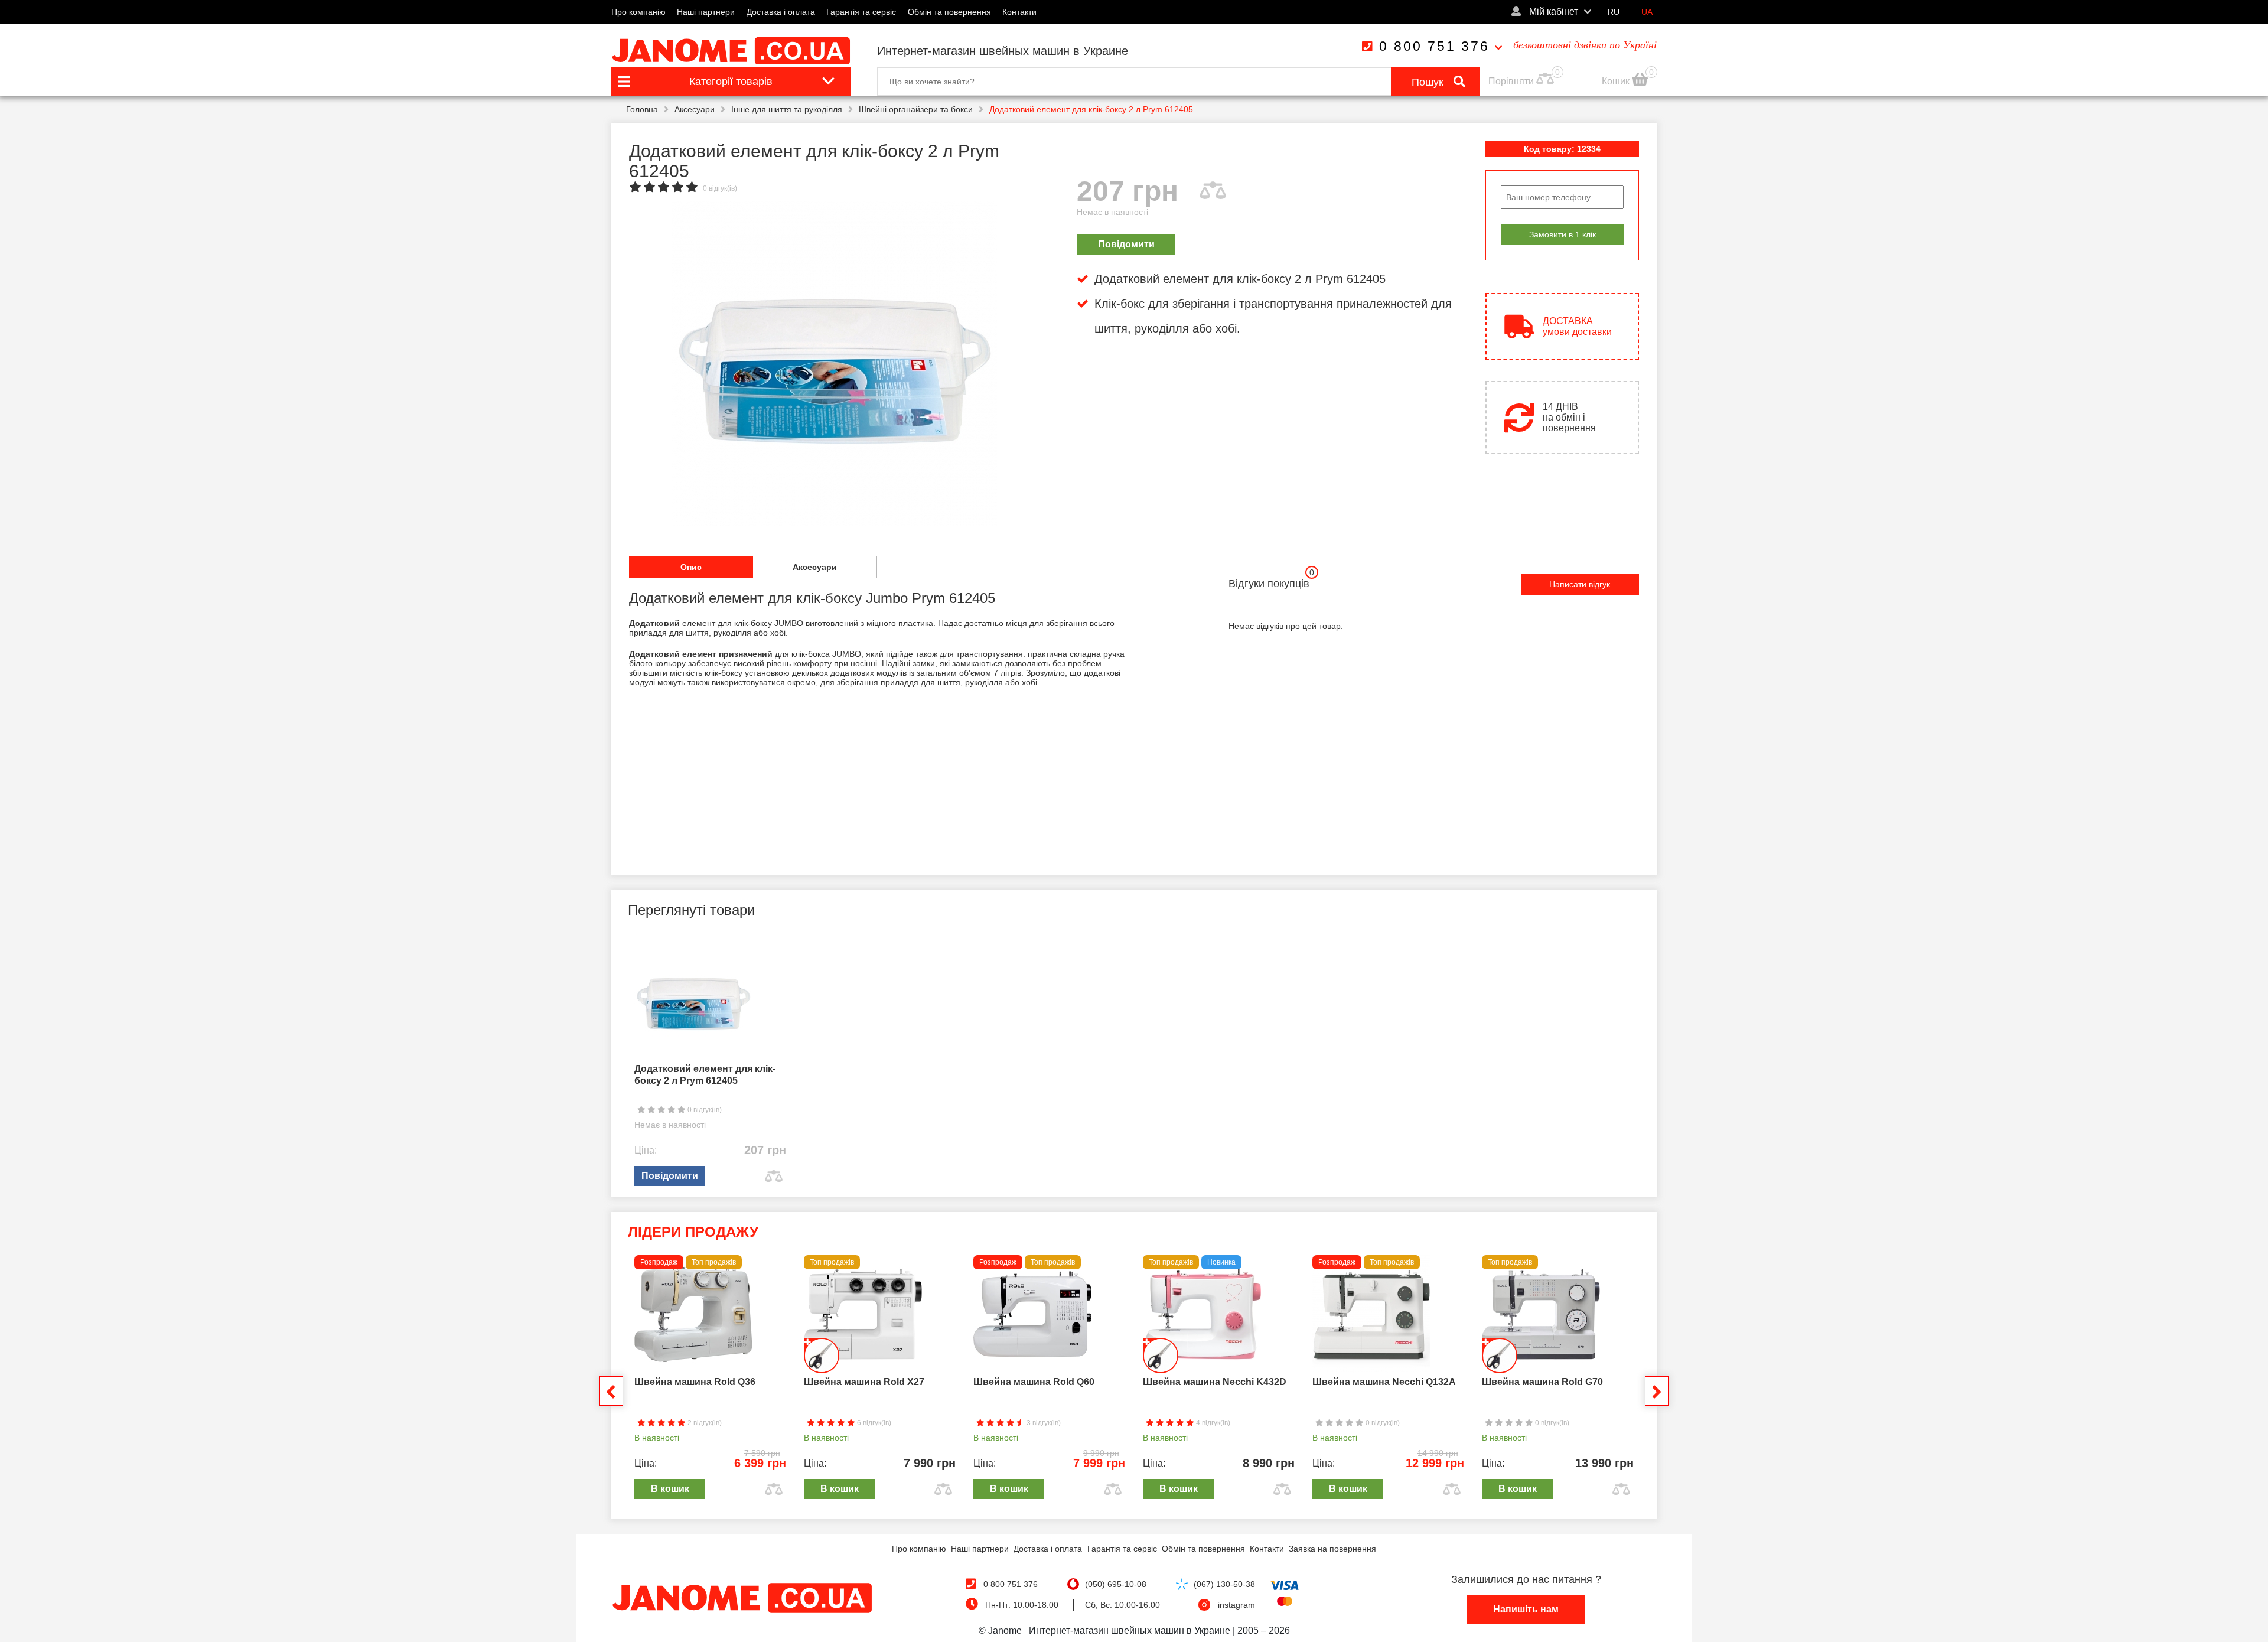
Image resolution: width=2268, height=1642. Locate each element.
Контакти (1019, 12)
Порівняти (1511, 81)
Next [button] (1657, 1391)
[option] (834, 364)
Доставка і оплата (781, 12)
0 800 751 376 (1434, 46)
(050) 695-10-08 (1116, 1584)
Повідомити (1126, 244)
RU (1614, 12)
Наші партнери (706, 12)
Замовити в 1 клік (1562, 234)
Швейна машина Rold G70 (1542, 1382)
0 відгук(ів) (720, 188)
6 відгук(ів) (873, 1423)
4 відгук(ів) (1212, 1423)
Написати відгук (1580, 584)
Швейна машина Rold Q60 (1034, 1382)
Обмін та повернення (949, 12)
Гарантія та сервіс (861, 12)
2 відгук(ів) (704, 1423)
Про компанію (638, 12)
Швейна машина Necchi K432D (1215, 1382)
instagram (1236, 1605)
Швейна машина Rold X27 (864, 1382)
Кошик (1617, 81)
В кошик (670, 1489)
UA (1647, 12)
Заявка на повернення (1332, 1549)
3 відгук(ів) (1043, 1423)
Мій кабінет (1552, 12)
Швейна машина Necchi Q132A (1384, 1382)
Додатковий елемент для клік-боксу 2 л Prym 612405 (705, 1075)
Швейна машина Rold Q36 (695, 1382)
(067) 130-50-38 (1224, 1584)
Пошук (1429, 82)
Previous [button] (611, 1391)
